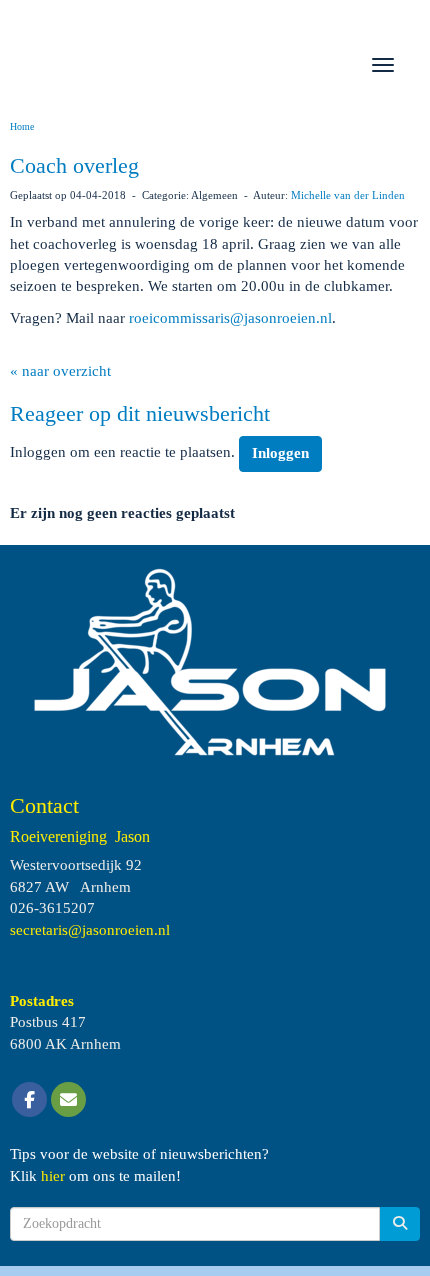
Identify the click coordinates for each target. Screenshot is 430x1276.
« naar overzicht (60, 371)
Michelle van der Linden (348, 195)
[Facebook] (29, 1101)
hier (53, 1176)
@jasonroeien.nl (230, 318)
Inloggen (280, 453)
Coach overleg (74, 165)
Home (22, 126)
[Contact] (68, 1101)
